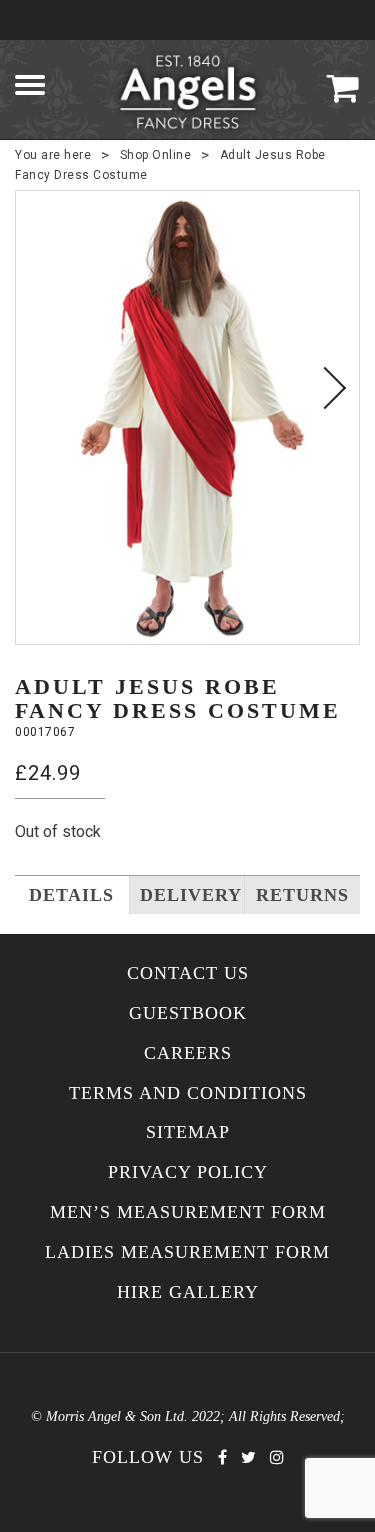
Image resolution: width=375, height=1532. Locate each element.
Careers (188, 1053)
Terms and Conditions (188, 1093)
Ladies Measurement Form (187, 1252)
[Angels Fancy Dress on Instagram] (277, 1457)
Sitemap (188, 1132)
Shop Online (156, 155)
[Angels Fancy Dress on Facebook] (222, 1457)
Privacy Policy (188, 1172)
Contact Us (188, 973)
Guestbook (188, 1013)
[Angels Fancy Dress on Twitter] (248, 1457)
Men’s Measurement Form (188, 1212)
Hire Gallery (188, 1292)
